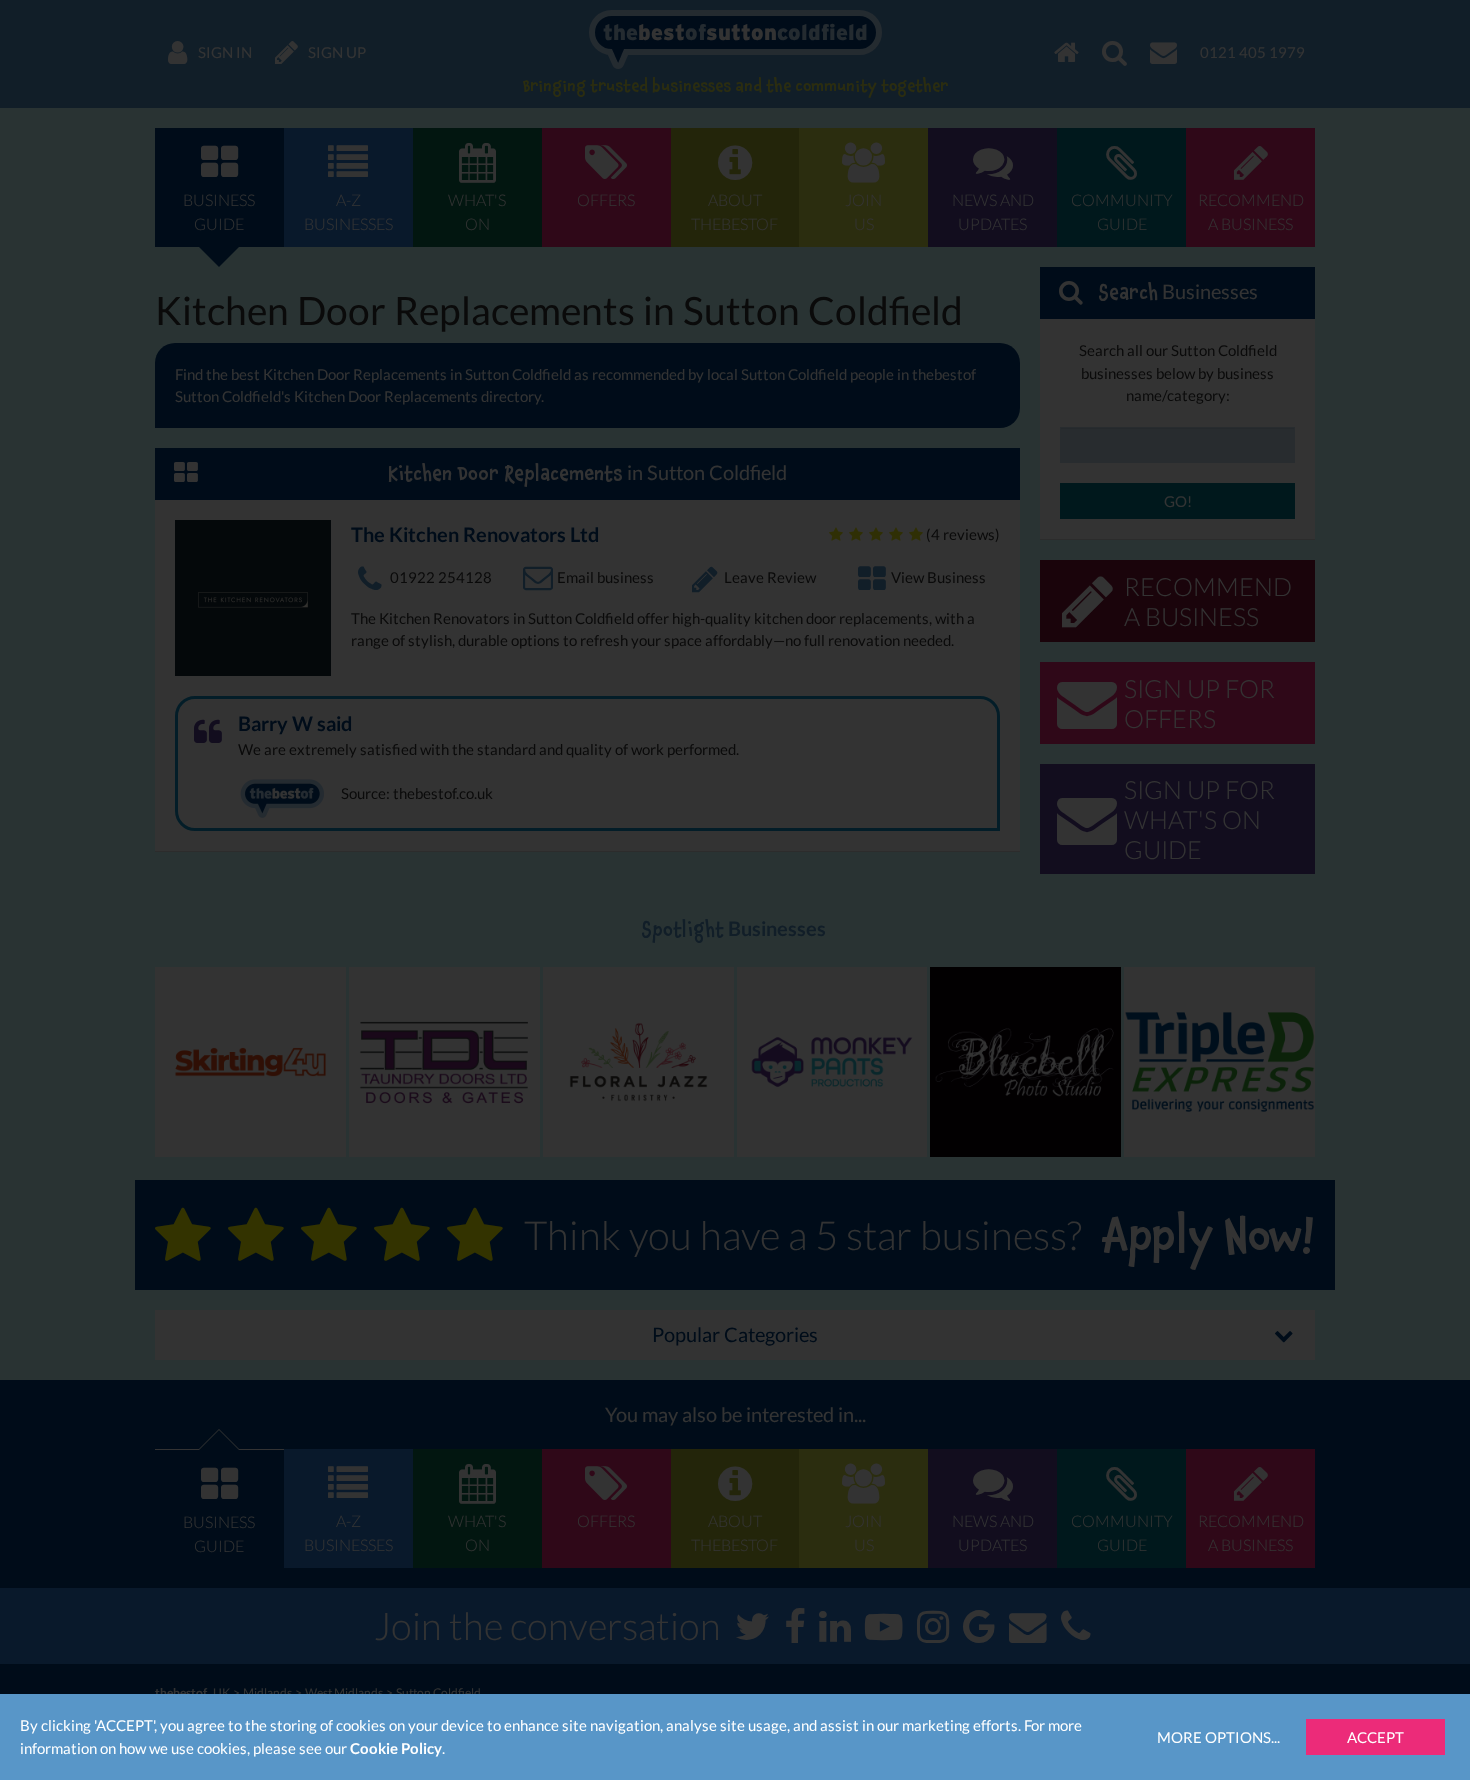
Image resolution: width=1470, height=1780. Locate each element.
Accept (1375, 1737)
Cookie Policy (396, 1748)
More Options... (1218, 1737)
